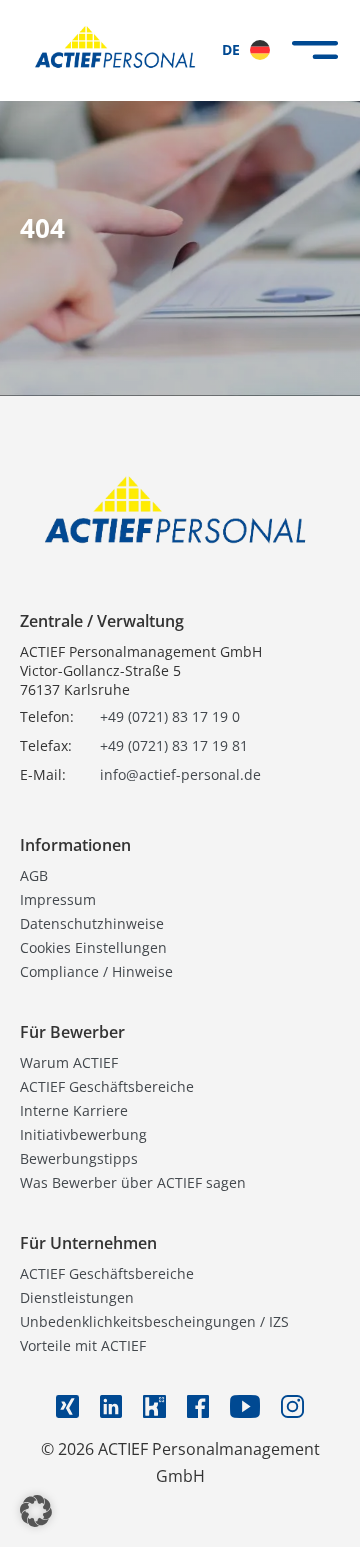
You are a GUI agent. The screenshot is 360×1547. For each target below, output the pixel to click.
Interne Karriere (74, 1110)
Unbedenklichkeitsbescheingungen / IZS (154, 1321)
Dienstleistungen (77, 1297)
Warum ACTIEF (69, 1062)
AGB (34, 875)
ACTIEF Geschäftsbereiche (107, 1086)
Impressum (58, 899)
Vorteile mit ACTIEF (83, 1345)
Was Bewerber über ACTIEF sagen (133, 1182)
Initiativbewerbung (83, 1134)
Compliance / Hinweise (96, 971)
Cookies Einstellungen (93, 947)
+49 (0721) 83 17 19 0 (170, 716)
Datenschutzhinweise (92, 923)
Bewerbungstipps (79, 1158)
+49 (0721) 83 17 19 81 (174, 745)
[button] (36, 1511)
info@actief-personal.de (180, 774)
